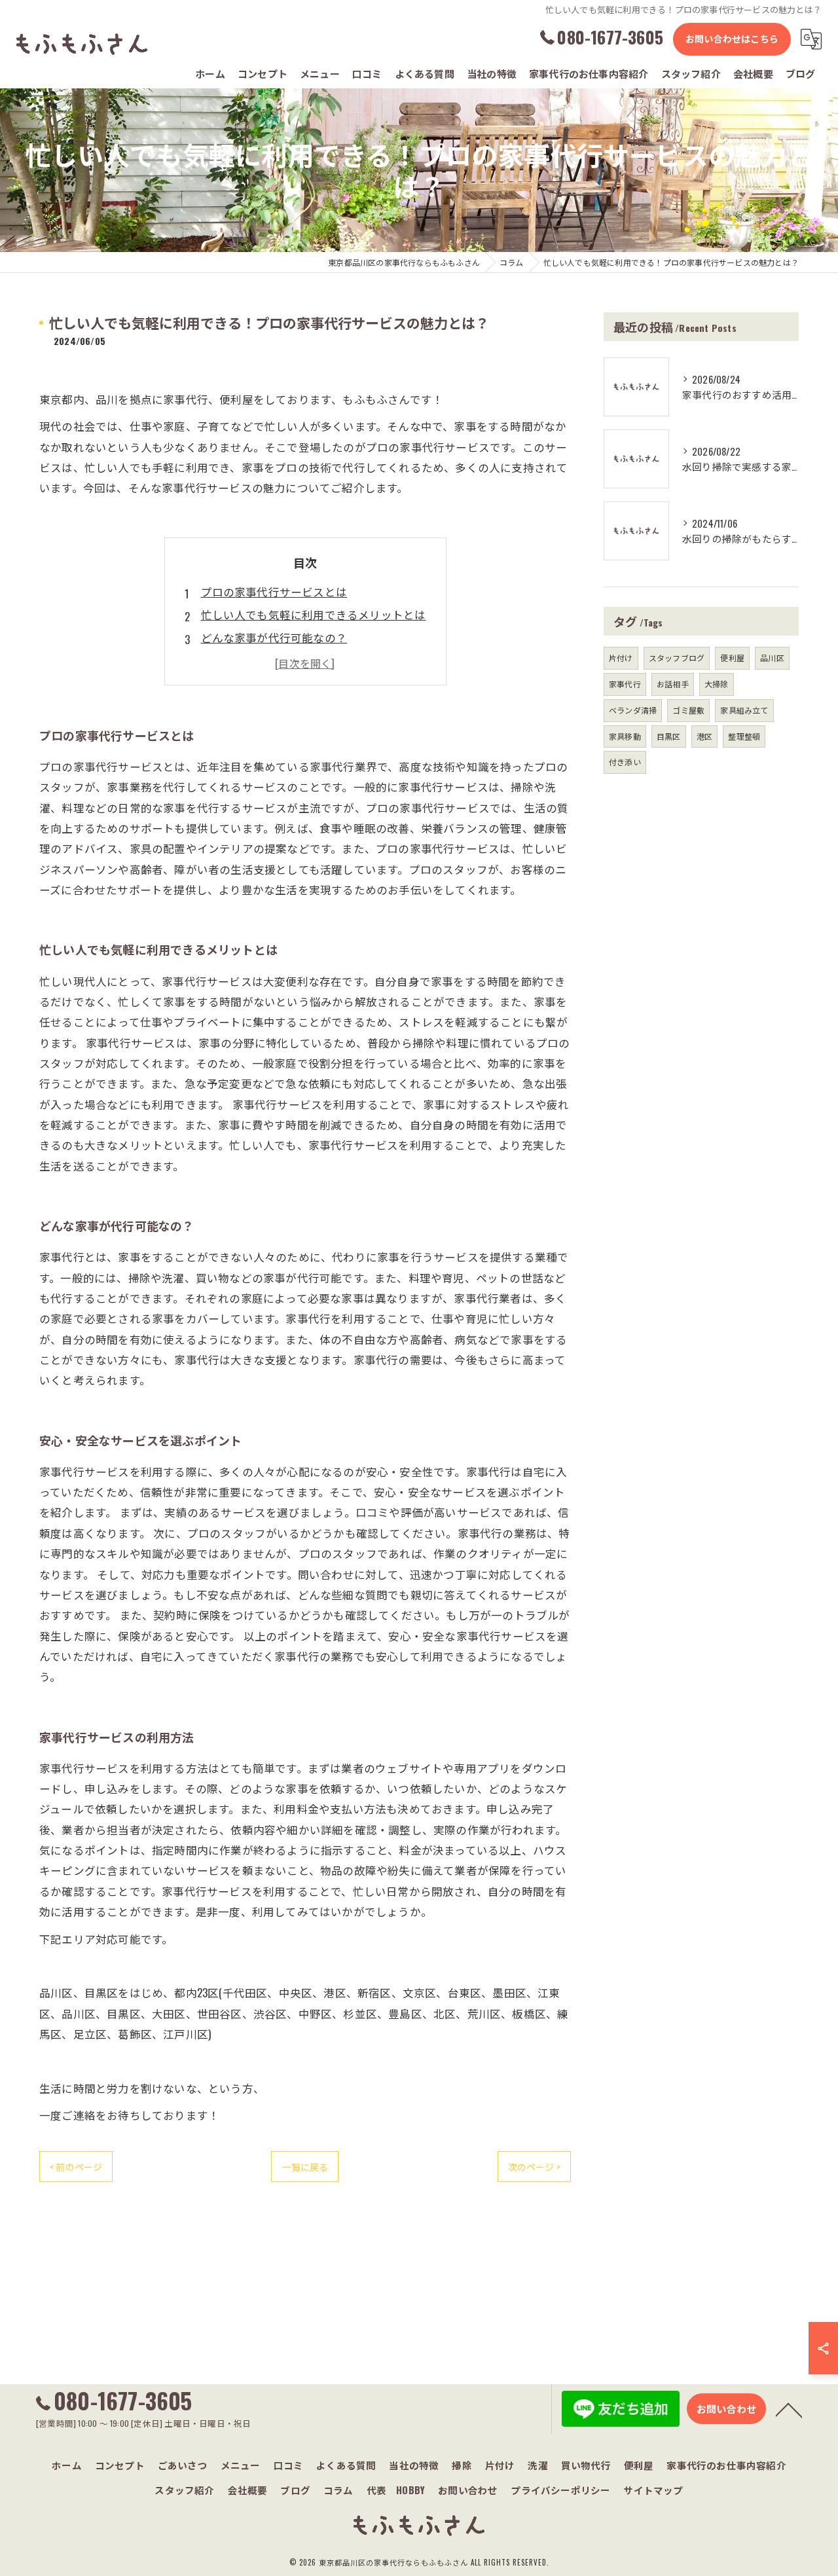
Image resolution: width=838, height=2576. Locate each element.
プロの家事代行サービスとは (274, 591)
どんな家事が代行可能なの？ (274, 637)
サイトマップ (653, 2490)
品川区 (772, 658)
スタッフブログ (677, 658)
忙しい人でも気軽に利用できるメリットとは (314, 614)
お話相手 (673, 684)
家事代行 (625, 684)
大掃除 (717, 684)
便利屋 (732, 658)
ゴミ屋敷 (688, 710)
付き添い (625, 762)
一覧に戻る (305, 2167)
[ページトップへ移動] (789, 2409)
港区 (704, 736)
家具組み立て (744, 710)
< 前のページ (76, 2167)
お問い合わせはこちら (732, 38)
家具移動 (625, 736)
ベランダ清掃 (633, 710)
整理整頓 (744, 736)
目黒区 (669, 736)
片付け (621, 658)
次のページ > (534, 2167)
